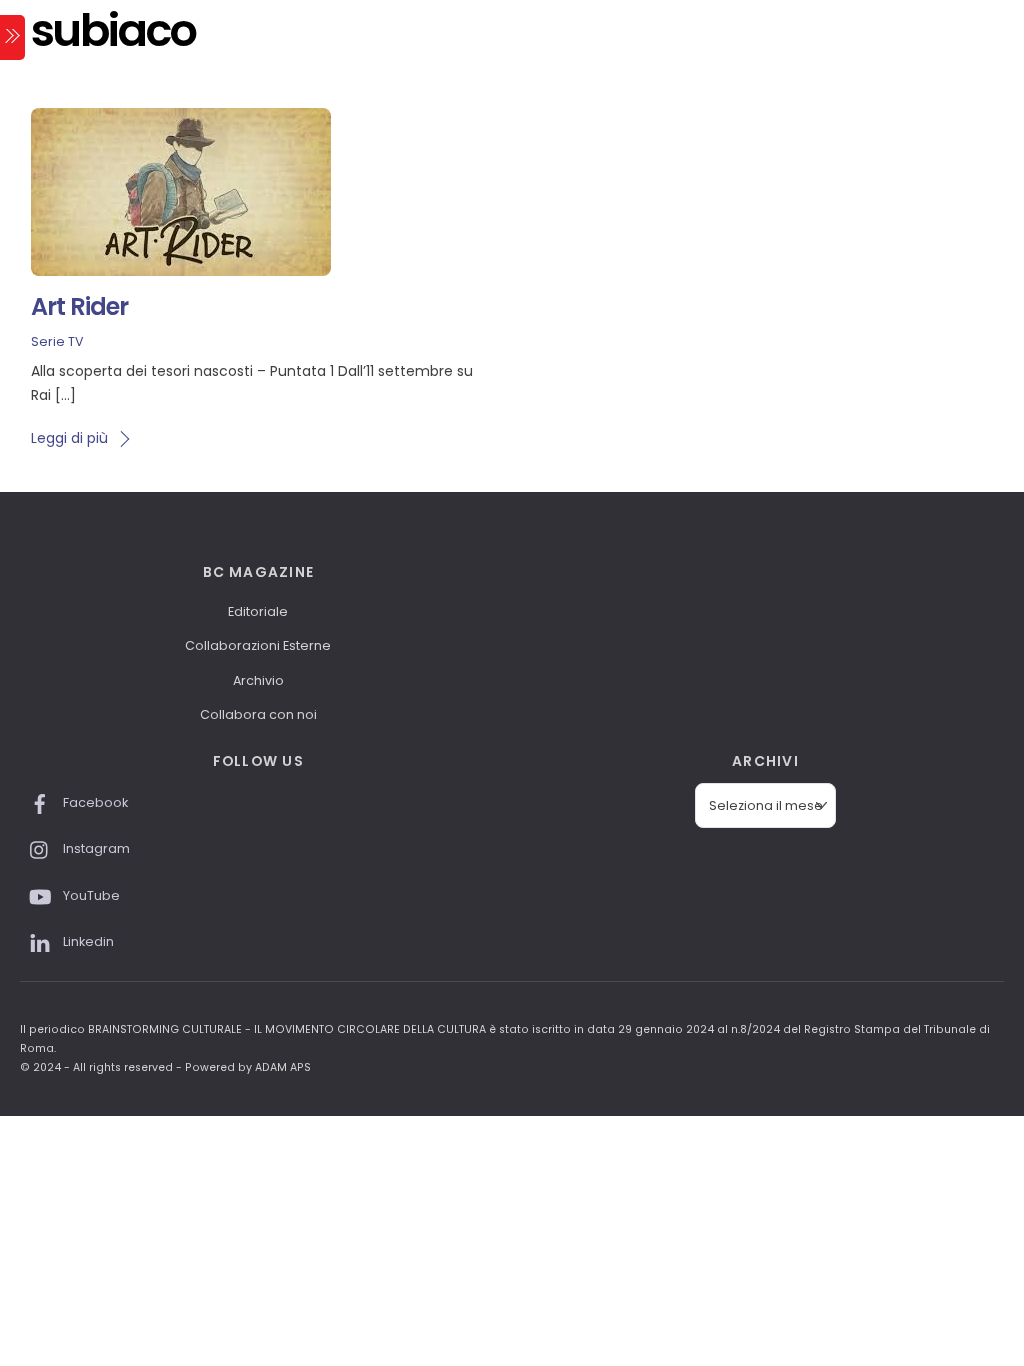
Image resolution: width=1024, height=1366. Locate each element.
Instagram (95, 848)
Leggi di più (69, 438)
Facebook (94, 802)
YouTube (90, 895)
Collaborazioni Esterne (258, 645)
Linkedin (87, 941)
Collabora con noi (258, 714)
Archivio (258, 680)
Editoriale (258, 611)
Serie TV (57, 341)
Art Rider (79, 306)
